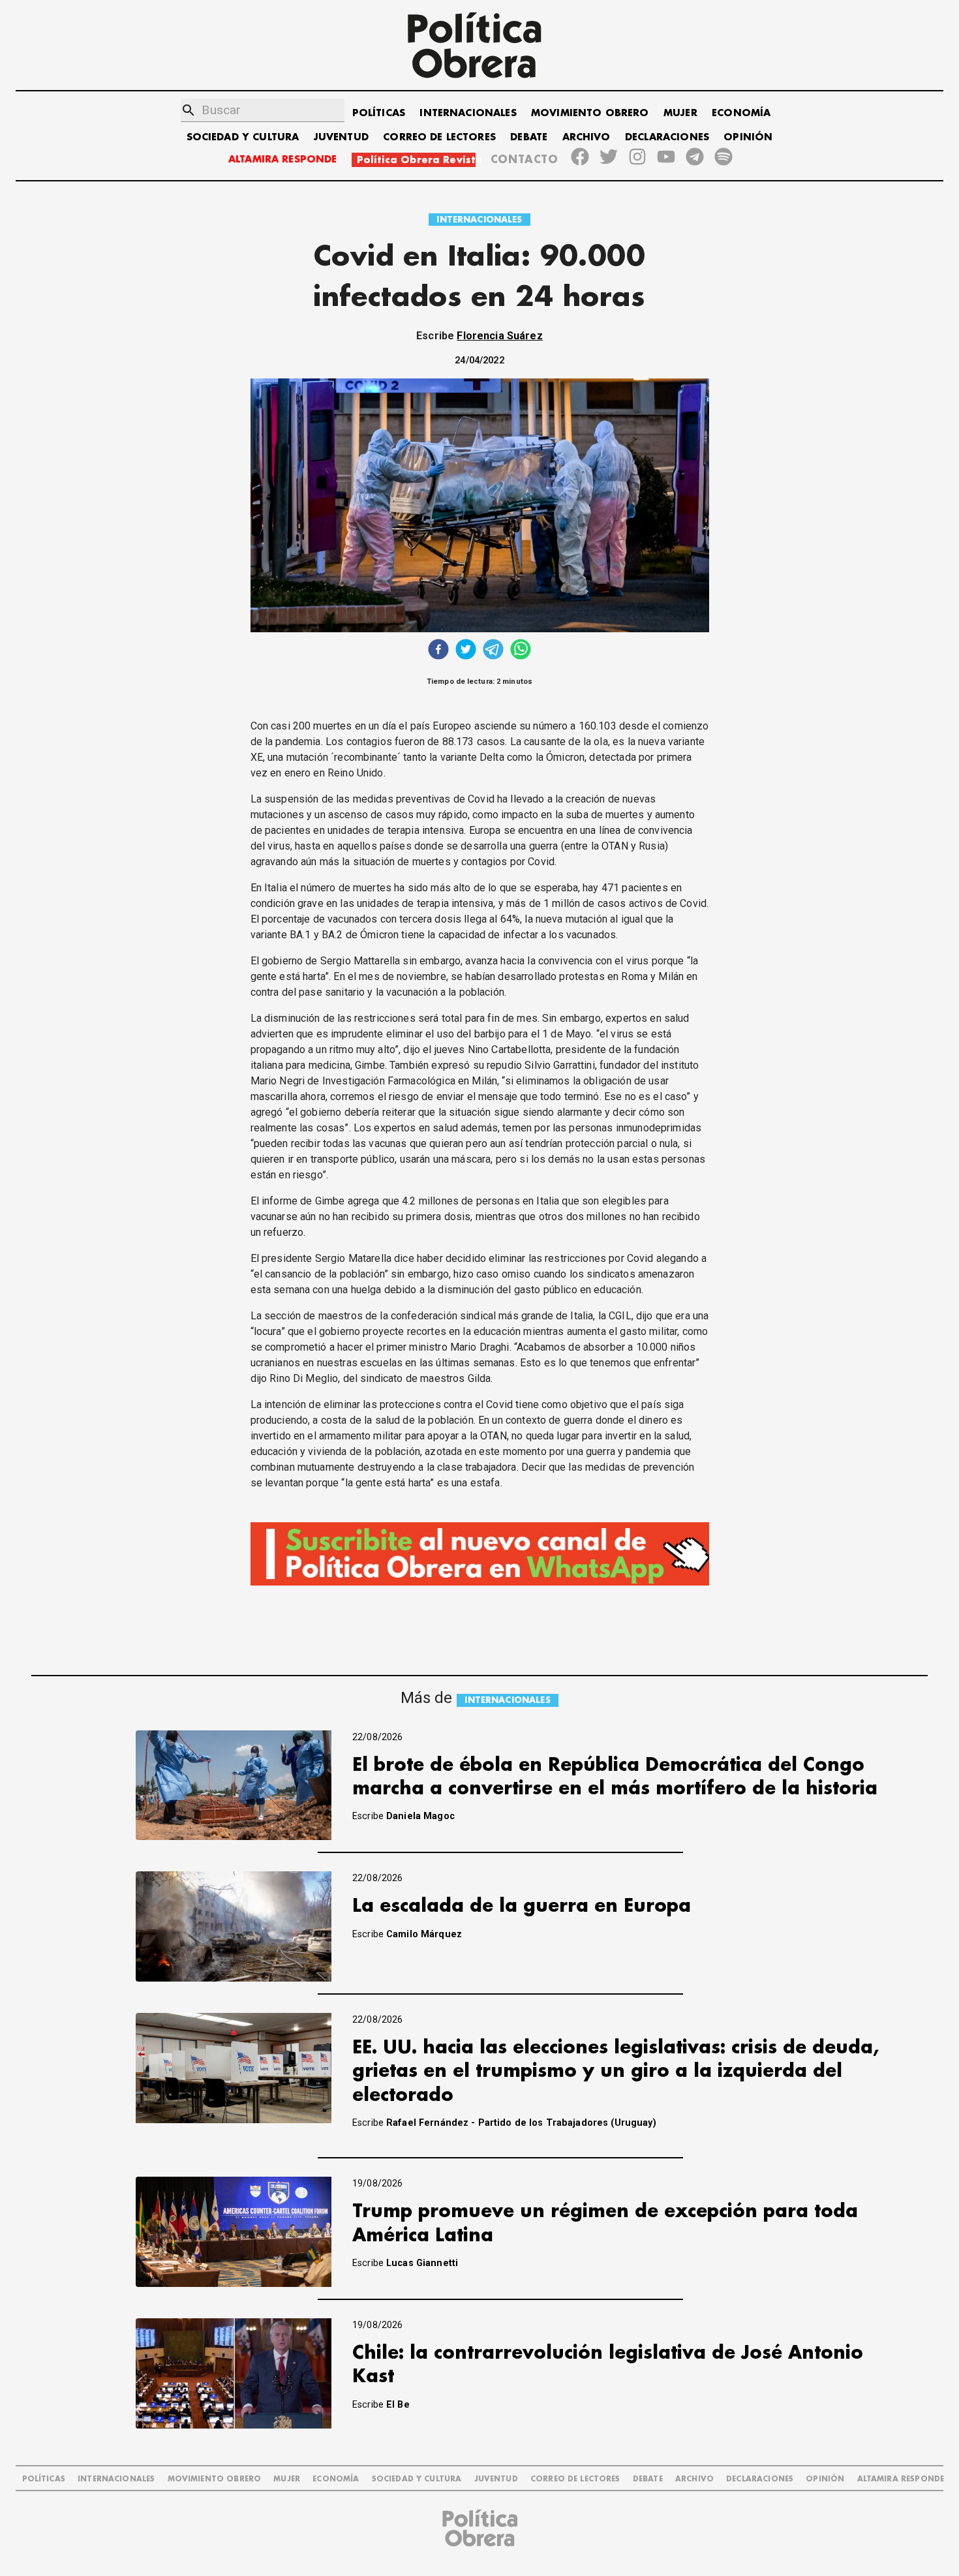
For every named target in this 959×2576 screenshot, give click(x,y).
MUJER (680, 113)
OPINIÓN (748, 137)
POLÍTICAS (379, 113)
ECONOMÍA (741, 113)
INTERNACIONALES (468, 113)
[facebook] (438, 651)
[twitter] (466, 651)
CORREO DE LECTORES (439, 137)
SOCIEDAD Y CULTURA (243, 137)
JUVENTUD (341, 137)
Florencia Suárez (499, 336)
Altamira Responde (901, 2479)
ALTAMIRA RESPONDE (283, 160)
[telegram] (493, 651)
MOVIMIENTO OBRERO (590, 113)
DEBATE (529, 137)
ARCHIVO (586, 137)
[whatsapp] (521, 651)
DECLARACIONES (667, 137)
